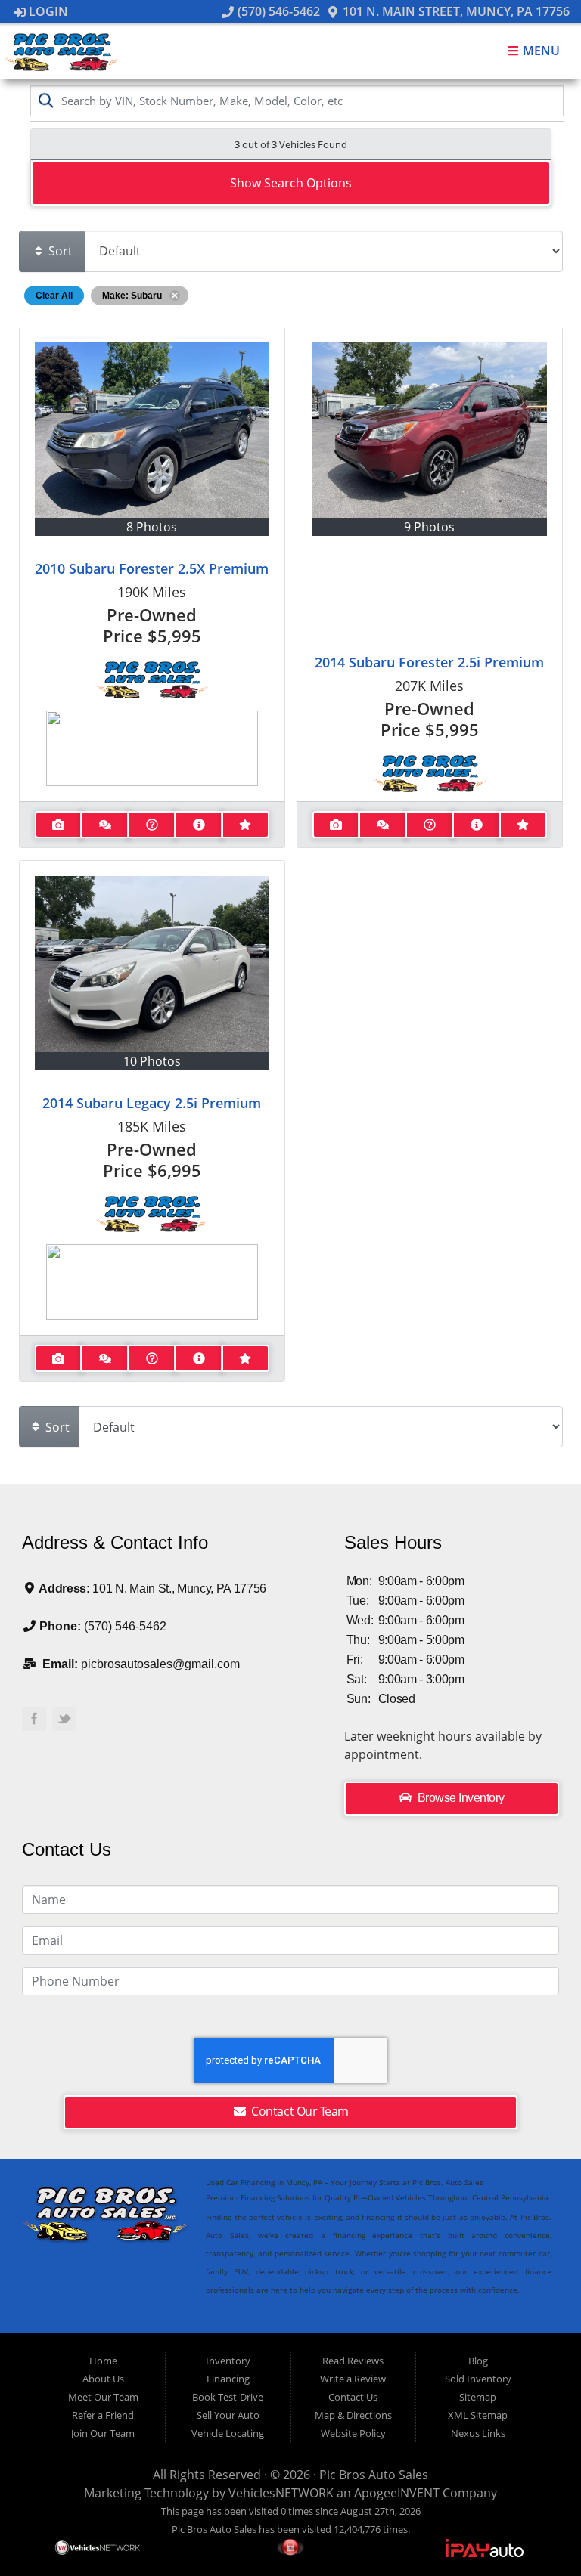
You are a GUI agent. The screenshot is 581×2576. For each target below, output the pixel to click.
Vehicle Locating (228, 2433)
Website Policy (353, 2433)
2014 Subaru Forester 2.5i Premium (429, 662)
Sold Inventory (478, 2379)
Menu (540, 51)
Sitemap (478, 2397)
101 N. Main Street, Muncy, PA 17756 (455, 11)
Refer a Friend (103, 2415)
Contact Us (353, 2397)
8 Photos (152, 527)
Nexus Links (478, 2433)
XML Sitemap (478, 2415)
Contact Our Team (299, 2111)
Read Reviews (353, 2361)
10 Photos (152, 1061)
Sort (59, 251)
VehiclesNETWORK (281, 2493)
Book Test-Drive (228, 2397)
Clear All (54, 296)
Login (47, 11)
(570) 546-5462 (277, 11)
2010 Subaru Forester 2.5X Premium (152, 568)
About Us (103, 2379)
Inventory (228, 2361)
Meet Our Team (103, 2397)
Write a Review (353, 2379)
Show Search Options (291, 183)
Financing (228, 2379)
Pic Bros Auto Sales (374, 2475)
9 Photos (429, 527)
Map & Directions (353, 2415)
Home (103, 2361)
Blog (478, 2361)
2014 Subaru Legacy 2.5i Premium (152, 1103)
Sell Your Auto (228, 2415)
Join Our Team (103, 2433)
